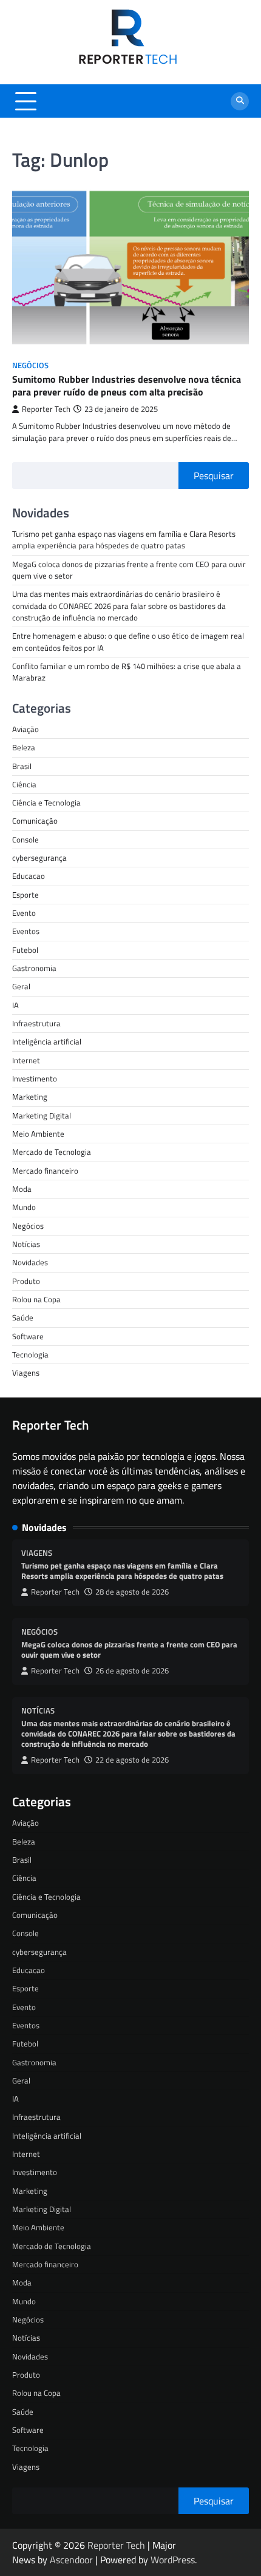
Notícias (26, 1244)
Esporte (25, 895)
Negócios (30, 365)
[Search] (240, 101)
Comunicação (35, 821)
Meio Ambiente (38, 1134)
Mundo (24, 1207)
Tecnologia (30, 1354)
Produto (26, 1281)
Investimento (35, 1078)
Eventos (26, 931)
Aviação (25, 729)
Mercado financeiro (45, 1171)
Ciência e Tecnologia (46, 802)
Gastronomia (34, 968)
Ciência (24, 784)
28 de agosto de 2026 (132, 1592)
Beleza (24, 747)
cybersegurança (39, 858)
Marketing (30, 1097)
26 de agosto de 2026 (132, 1671)
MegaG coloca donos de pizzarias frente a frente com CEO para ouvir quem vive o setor (129, 570)
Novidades (30, 1262)
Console (25, 839)
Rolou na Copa (36, 1299)
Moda (22, 1189)
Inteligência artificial (47, 1041)
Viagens (26, 1373)
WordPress (173, 2560)
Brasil (22, 766)
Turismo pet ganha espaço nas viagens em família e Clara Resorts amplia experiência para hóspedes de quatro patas (124, 540)
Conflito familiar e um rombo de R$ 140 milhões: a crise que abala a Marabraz (127, 672)
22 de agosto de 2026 (132, 1760)
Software (28, 1336)
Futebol (25, 950)
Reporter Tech (46, 409)
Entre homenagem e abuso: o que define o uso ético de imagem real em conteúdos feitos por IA (128, 641)
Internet (26, 1060)
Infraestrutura (36, 1023)
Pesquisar (214, 476)
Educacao (29, 876)
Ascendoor (71, 2560)
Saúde (23, 1317)
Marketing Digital (42, 1115)
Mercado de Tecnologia (52, 1152)
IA (15, 1005)
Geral (21, 986)
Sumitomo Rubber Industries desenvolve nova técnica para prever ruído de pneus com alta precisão (127, 385)
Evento (24, 913)
